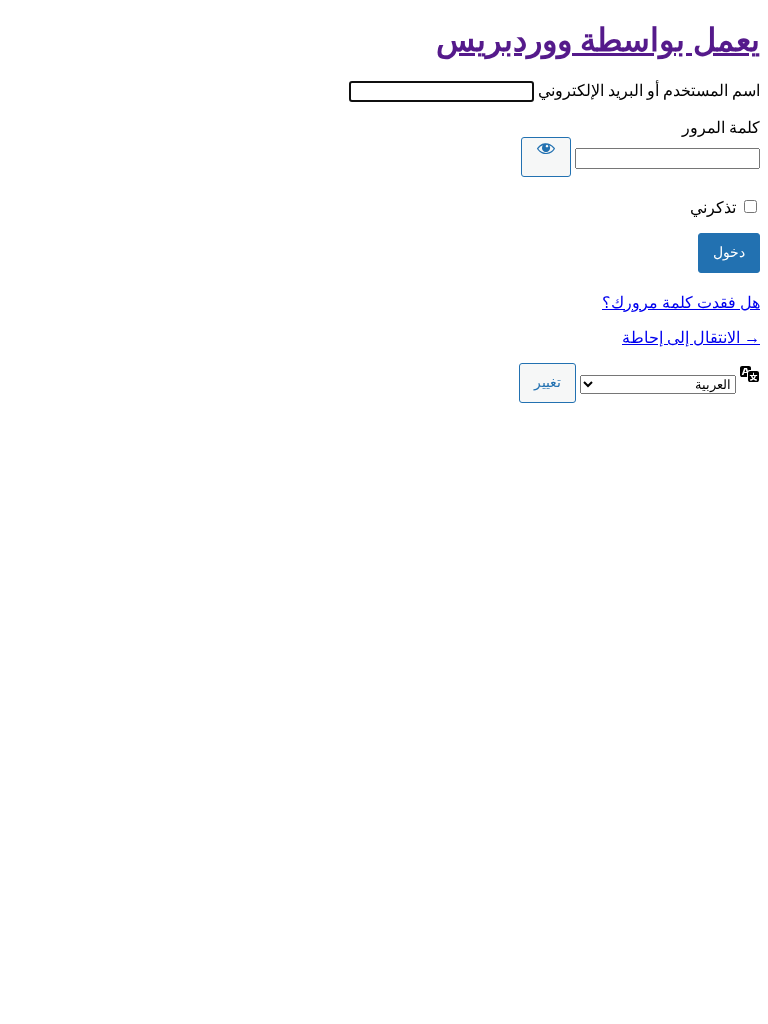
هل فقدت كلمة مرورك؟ (681, 302)
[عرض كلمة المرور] (546, 157)
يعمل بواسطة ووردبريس (598, 40)
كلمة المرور (721, 127)
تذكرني (713, 207)
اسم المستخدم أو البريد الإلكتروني (649, 90)
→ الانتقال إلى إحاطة (691, 337)
